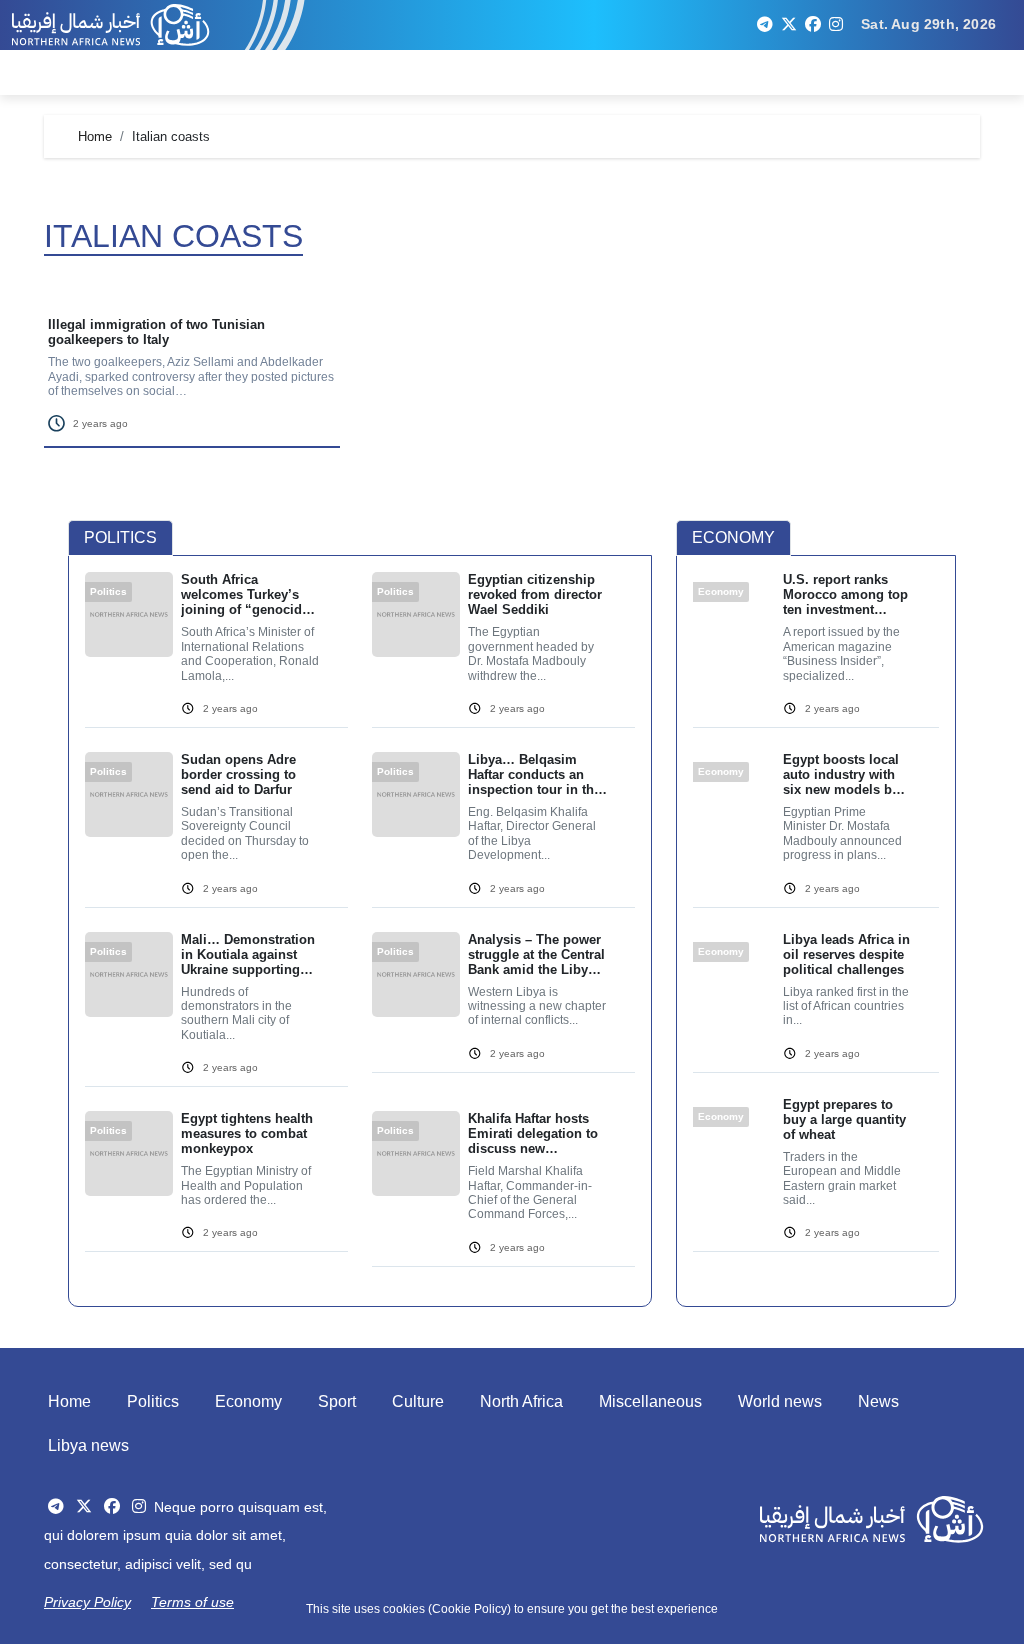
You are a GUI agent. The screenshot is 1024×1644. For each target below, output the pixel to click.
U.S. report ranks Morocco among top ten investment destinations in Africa (845, 594)
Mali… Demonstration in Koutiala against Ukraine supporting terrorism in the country (248, 954)
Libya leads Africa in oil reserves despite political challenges (846, 954)
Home (69, 1401)
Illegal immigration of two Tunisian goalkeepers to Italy (156, 332)
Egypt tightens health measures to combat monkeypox (247, 1133)
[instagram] (836, 25)
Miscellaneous (650, 1401)
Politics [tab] (120, 537)
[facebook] (813, 25)
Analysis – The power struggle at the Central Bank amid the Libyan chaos (536, 954)
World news (780, 1401)
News (878, 1401)
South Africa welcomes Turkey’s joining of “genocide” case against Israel (248, 594)
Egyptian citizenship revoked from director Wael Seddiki (535, 594)
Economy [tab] (733, 537)
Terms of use (192, 1602)
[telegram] (765, 25)
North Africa (521, 1401)
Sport (337, 1401)
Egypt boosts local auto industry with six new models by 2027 (841, 774)
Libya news (88, 1445)
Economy (248, 1401)
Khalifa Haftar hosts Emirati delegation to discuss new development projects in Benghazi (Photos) (535, 1133)
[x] (789, 25)
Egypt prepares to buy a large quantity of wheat (844, 1119)
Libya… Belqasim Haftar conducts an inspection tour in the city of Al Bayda (534, 774)
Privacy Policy (87, 1602)
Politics (153, 1401)
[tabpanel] (360, 931)
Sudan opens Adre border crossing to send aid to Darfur (238, 774)
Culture (418, 1401)
